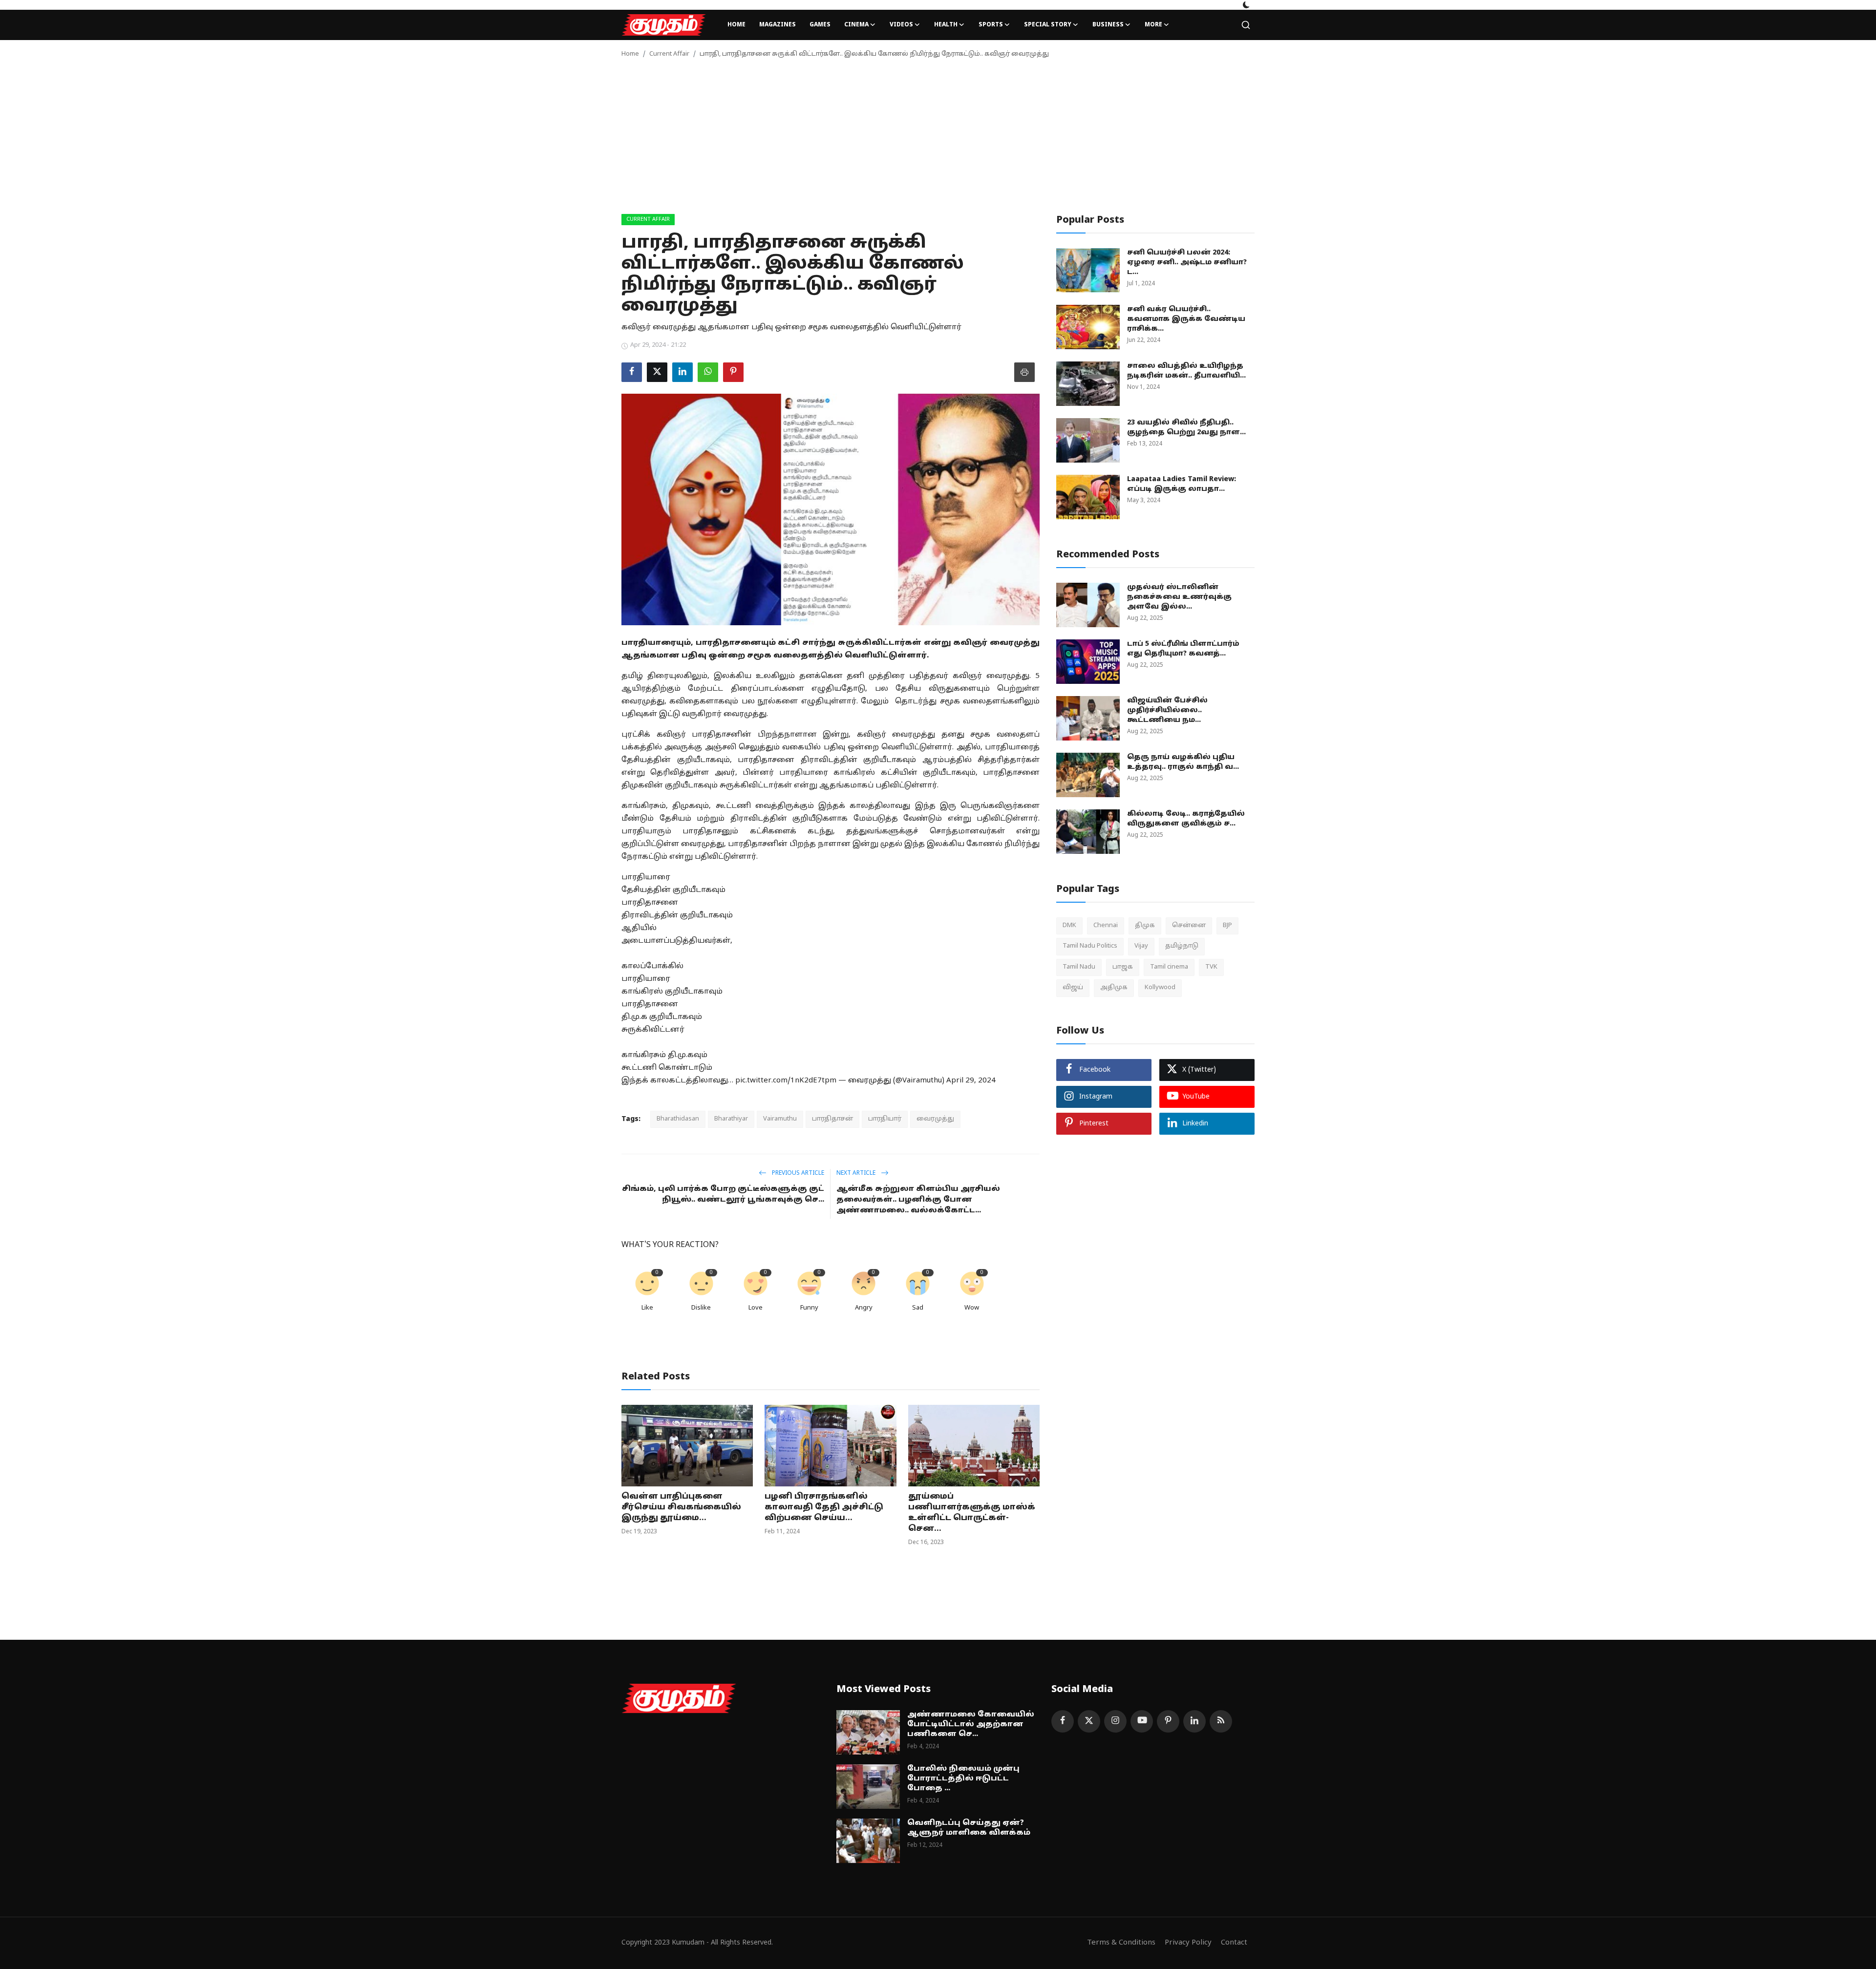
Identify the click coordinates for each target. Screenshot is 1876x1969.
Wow (972, 1308)
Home (736, 25)
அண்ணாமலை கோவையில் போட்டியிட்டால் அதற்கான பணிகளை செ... (971, 1725)
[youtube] (1142, 1721)
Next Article (857, 1173)
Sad (918, 1308)
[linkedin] (1194, 1721)
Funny (809, 1308)
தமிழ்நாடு (1182, 946)
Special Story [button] (1048, 25)
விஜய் (1073, 988)
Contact (1234, 1943)
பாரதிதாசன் (832, 1119)
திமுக (1145, 926)
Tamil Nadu (1079, 967)
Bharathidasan (678, 1119)
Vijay (1141, 946)
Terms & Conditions (1121, 1943)
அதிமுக (1114, 988)
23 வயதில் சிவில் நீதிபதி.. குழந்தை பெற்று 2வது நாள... (1186, 428)
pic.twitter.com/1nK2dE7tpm (786, 1081)
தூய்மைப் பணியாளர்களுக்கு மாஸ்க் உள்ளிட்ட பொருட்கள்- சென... (972, 1513)
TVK (1211, 967)
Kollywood (1160, 988)
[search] (1246, 25)
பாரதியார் (885, 1119)
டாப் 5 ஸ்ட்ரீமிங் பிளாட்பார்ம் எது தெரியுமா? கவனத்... (1183, 649)
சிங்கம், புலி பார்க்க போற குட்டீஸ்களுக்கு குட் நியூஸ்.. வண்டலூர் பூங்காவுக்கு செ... (723, 1195)
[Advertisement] (938, 141)
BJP (1227, 926)
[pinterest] (1168, 1721)
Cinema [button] (856, 25)
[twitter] (1089, 1721)
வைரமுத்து (935, 1119)
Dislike (701, 1308)
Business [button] (1108, 25)
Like (647, 1308)
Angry (864, 1308)
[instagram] (1115, 1721)
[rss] (1221, 1721)
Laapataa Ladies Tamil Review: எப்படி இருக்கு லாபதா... (1182, 484)
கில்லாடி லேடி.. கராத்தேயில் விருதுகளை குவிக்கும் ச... (1186, 819)
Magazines (778, 25)
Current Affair (669, 54)
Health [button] (946, 25)
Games (820, 25)
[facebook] (1063, 1721)
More (1153, 25)
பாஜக (1123, 967)
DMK (1069, 926)
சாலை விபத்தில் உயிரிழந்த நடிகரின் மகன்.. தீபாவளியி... (1186, 371)
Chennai (1106, 926)
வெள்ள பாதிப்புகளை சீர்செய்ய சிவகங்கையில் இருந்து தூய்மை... (681, 1507)
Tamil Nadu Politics (1090, 946)
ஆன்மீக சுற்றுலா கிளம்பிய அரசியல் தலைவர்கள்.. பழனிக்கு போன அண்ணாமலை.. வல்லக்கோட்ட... (918, 1200)
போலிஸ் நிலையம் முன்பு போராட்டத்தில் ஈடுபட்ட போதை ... (963, 1779)
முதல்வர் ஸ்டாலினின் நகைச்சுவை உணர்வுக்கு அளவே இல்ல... (1179, 597)
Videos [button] (901, 25)
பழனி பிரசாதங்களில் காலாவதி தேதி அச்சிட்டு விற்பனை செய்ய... (824, 1507)
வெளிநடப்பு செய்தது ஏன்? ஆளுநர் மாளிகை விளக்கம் (969, 1828)
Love (756, 1308)
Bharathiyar (731, 1119)
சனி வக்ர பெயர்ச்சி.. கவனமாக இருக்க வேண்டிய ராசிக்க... (1186, 319)
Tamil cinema (1169, 967)
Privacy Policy (1188, 1943)
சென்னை (1189, 926)
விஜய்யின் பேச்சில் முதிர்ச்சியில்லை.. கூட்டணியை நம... (1167, 710)
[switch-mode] (1246, 5)
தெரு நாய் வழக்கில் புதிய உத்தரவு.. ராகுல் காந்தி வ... (1183, 762)
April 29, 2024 (971, 1081)
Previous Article (797, 1173)
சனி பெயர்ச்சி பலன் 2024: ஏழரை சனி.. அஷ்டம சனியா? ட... (1187, 263)
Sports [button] (991, 25)
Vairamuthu (780, 1119)
